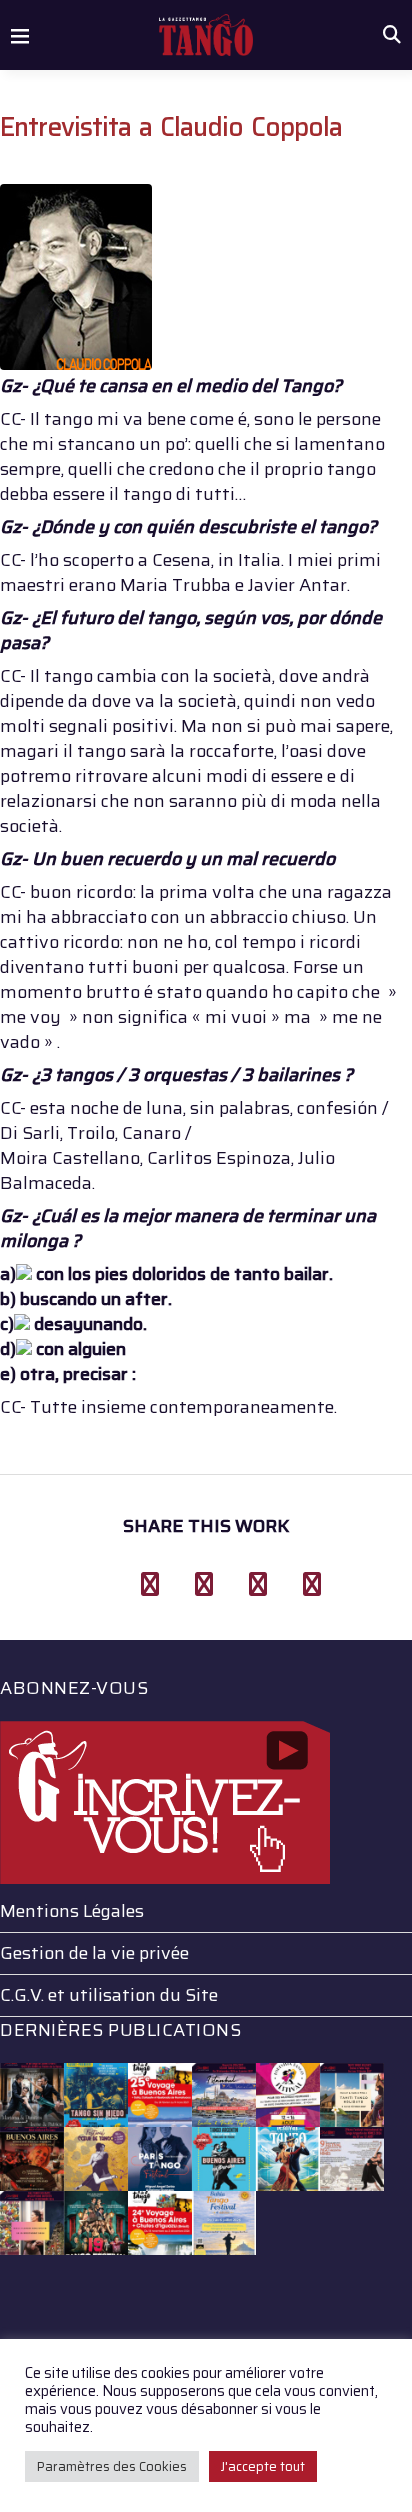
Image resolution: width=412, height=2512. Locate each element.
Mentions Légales (72, 1911)
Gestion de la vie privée (94, 1953)
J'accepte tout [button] (263, 2466)
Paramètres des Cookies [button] (112, 2466)
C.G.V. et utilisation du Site (109, 1995)
